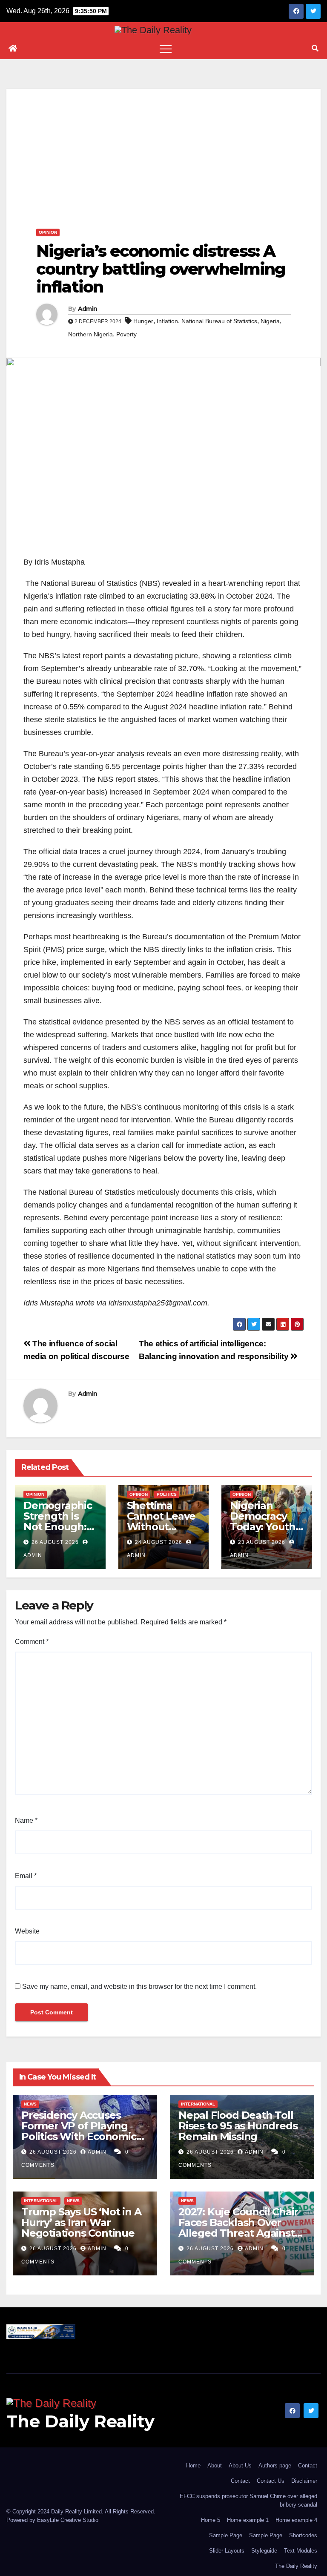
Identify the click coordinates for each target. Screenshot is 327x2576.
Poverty (126, 334)
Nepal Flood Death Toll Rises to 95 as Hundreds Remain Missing (238, 2126)
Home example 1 (248, 2520)
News (30, 2104)
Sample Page (226, 2535)
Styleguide (264, 2551)
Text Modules (301, 2551)
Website (27, 1931)
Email (26, 1876)
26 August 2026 (55, 1542)
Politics (167, 1494)
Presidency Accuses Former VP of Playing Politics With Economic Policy (79, 2131)
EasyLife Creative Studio (68, 2520)
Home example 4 (296, 2520)
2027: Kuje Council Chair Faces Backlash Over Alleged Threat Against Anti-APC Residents (238, 2228)
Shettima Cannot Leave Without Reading (161, 1521)
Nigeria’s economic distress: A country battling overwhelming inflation (161, 269)
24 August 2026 (159, 1542)
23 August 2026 (262, 1542)
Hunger (143, 321)
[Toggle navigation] (166, 49)
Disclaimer (304, 2481)
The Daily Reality (80, 2421)
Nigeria (270, 321)
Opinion (48, 232)
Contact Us (271, 2481)
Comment (32, 1642)
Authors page (275, 2466)
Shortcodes (303, 2535)
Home (193, 2466)
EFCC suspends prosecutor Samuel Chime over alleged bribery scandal (248, 2500)
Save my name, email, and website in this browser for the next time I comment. (139, 1987)
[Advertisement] (163, 149)
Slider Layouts (227, 2551)
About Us (240, 2466)
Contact (308, 2466)
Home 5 (211, 2520)
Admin (88, 309)
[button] (315, 48)
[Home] (13, 49)
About (215, 2466)
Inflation (167, 321)
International (198, 2104)
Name (26, 1820)
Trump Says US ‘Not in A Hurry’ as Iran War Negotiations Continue (81, 2222)
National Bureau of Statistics (219, 321)
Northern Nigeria (90, 334)
